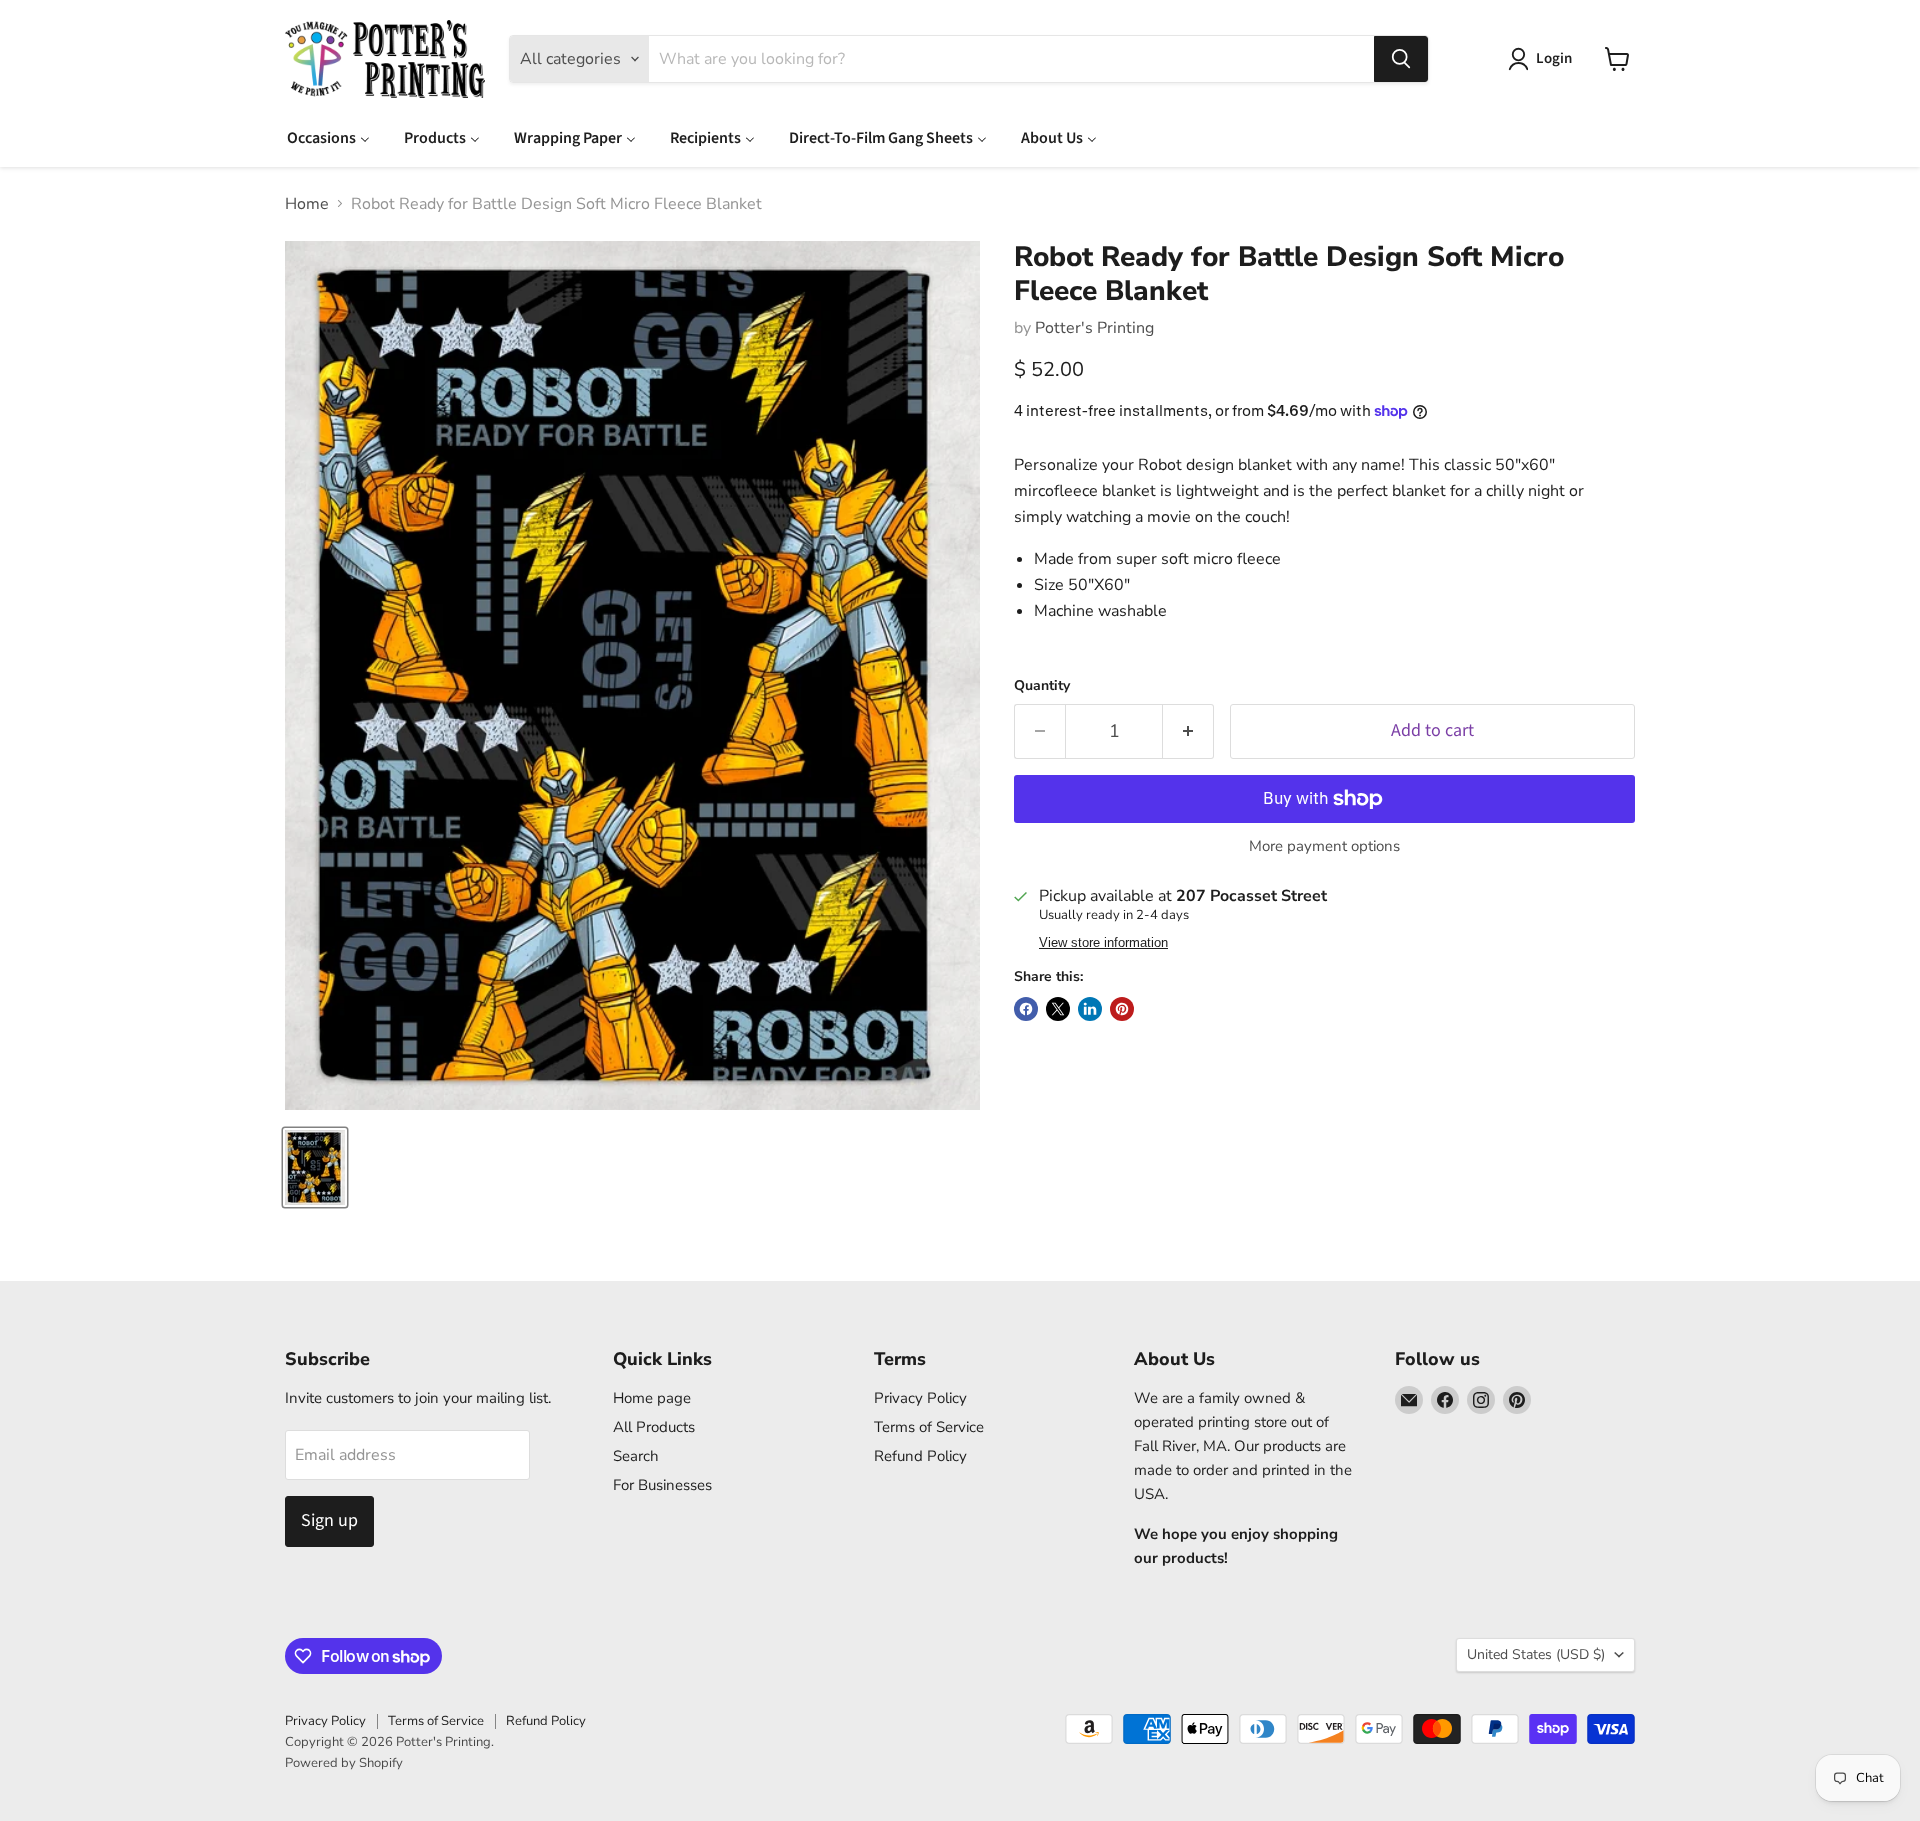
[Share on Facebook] (1026, 1009)
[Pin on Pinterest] (1122, 1009)
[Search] (1401, 59)
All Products (654, 1427)
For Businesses (662, 1485)
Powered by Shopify (344, 1763)
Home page (652, 1398)
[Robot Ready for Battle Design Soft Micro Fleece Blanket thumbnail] (315, 1167)
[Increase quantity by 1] (1188, 731)
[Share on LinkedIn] (1090, 1009)
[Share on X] (1058, 1009)
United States (1536, 1654)
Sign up (329, 1520)
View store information (1103, 943)
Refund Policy (920, 1456)
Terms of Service (929, 1427)
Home (307, 204)
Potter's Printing (1094, 328)
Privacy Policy (920, 1398)
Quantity (1042, 686)
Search (636, 1456)
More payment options (1324, 846)
